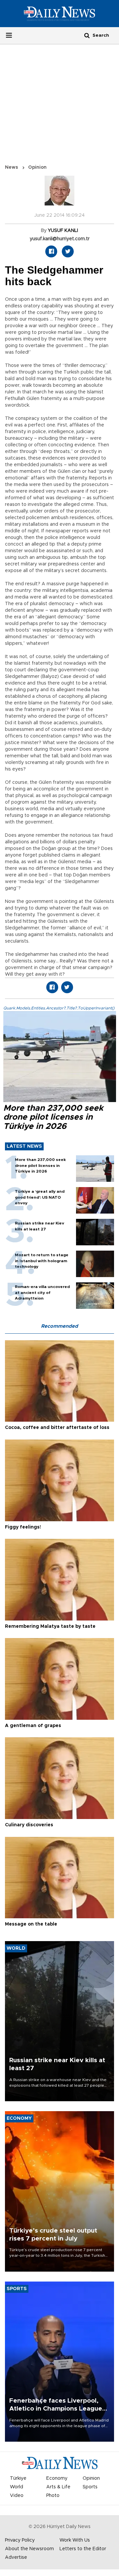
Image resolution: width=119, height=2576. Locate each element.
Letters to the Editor (83, 2549)
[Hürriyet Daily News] (59, 14)
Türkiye (18, 2478)
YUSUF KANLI (63, 231)
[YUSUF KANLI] (59, 194)
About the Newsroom (29, 2549)
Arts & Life (58, 2487)
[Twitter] (68, 251)
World (17, 2487)
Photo (53, 2496)
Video (17, 2496)
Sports (90, 2487)
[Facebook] (51, 251)
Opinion (37, 167)
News (12, 167)
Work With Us (75, 2540)
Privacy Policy (20, 2540)
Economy (57, 2478)
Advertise (16, 2557)
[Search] (87, 35)
